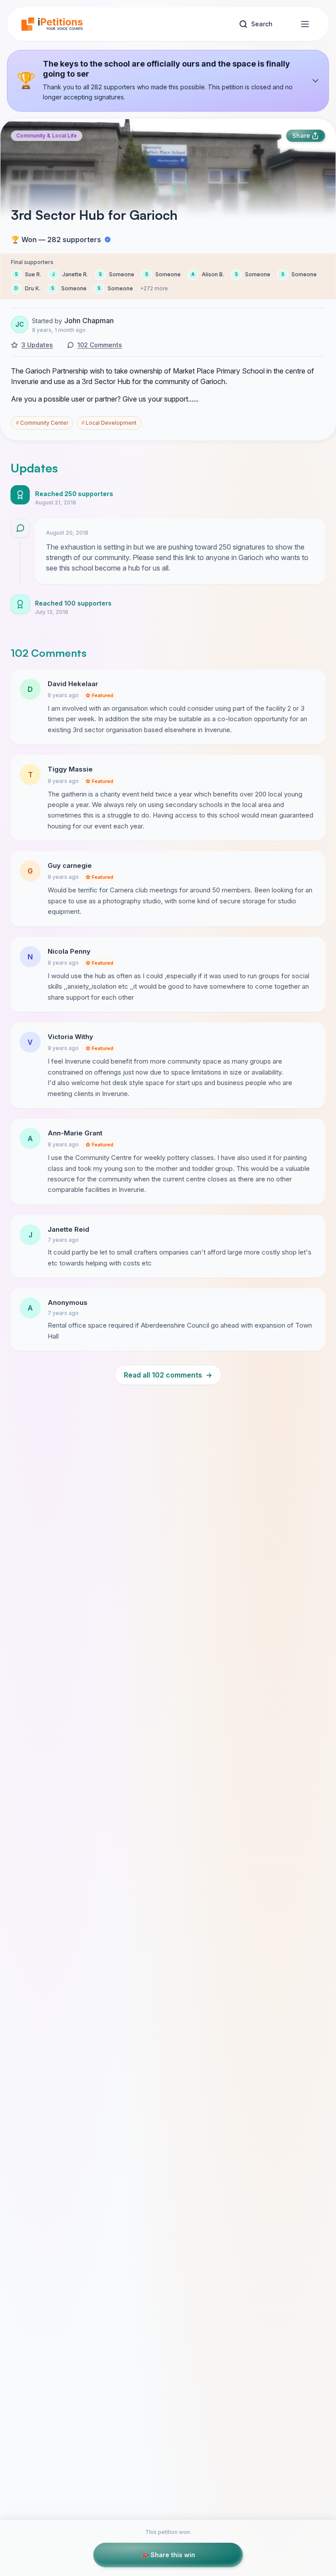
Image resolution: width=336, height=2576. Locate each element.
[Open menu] (305, 24)
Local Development (109, 423)
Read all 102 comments (168, 1375)
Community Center (42, 423)
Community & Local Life (47, 136)
